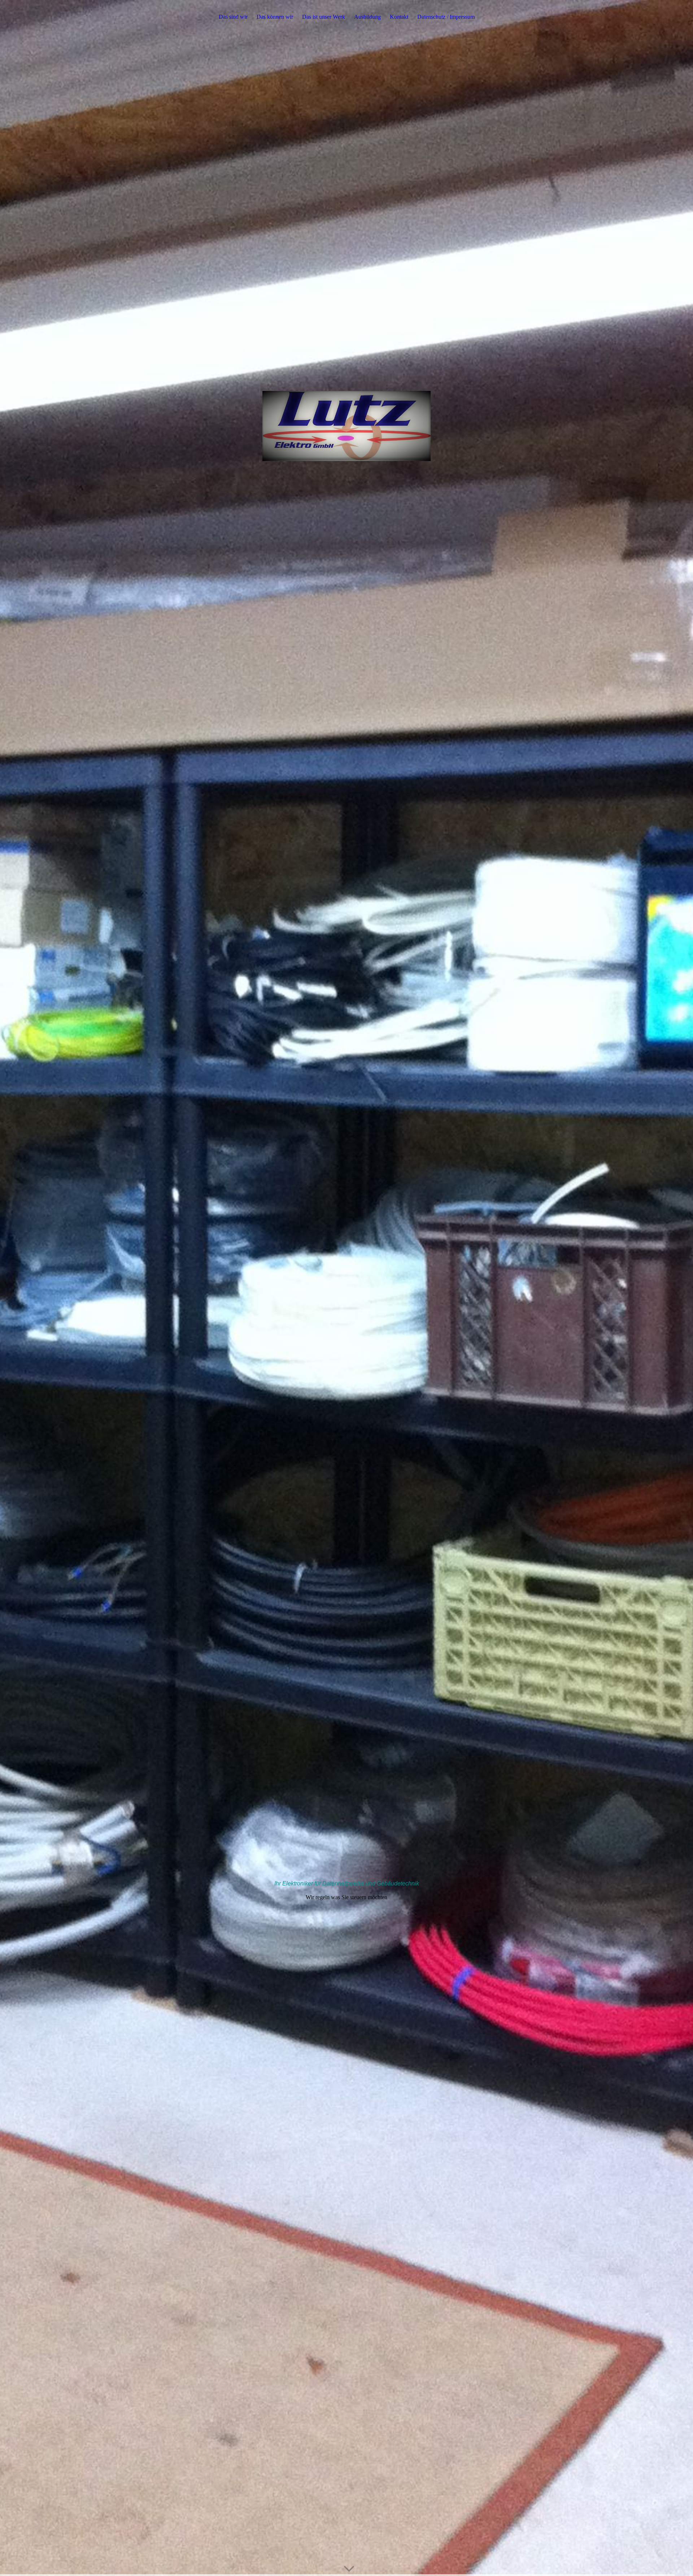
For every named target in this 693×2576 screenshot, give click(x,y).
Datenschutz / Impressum (446, 17)
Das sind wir (233, 17)
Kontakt (399, 17)
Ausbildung (367, 17)
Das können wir (275, 17)
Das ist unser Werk (324, 17)
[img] (346, 1288)
